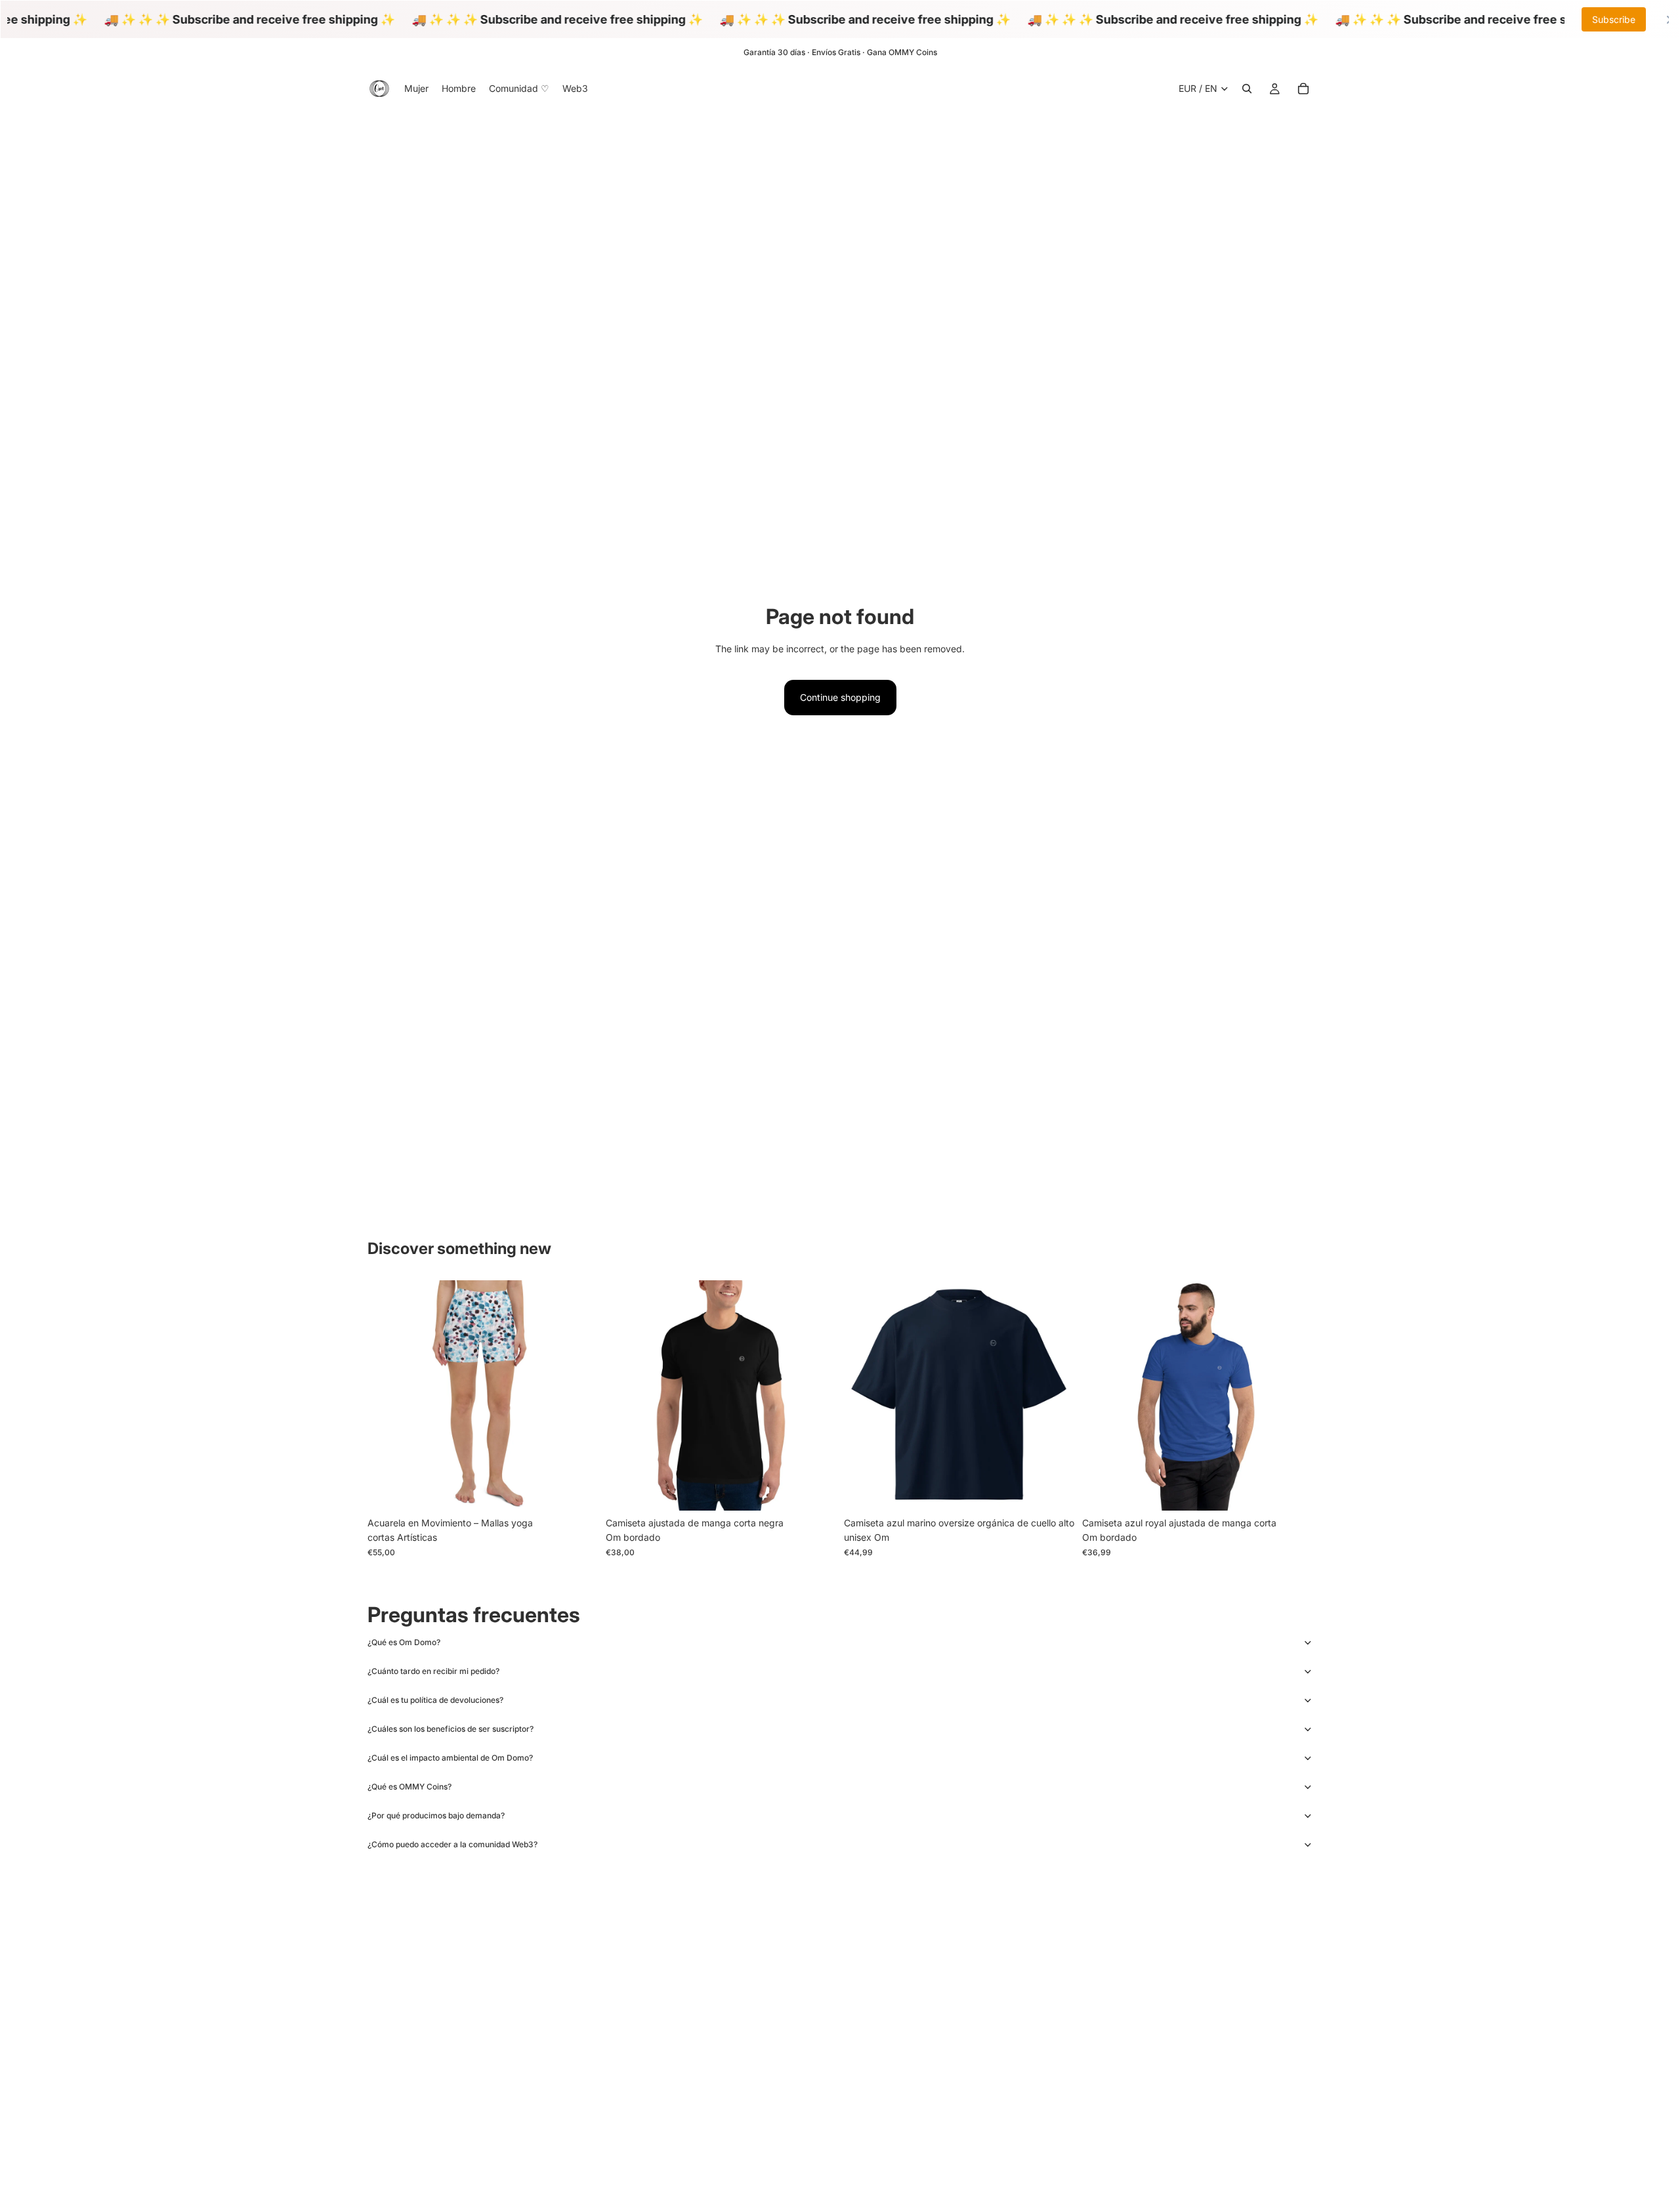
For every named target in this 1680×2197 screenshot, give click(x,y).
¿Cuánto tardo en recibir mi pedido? (433, 1671)
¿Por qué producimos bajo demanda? (436, 1815)
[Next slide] (578, 1396)
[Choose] (577, 1491)
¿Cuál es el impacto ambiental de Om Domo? (450, 1758)
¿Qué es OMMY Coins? (409, 1787)
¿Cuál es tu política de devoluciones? (435, 1700)
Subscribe (1614, 19)
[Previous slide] (387, 1396)
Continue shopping (840, 697)
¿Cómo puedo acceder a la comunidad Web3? (452, 1844)
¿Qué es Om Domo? (404, 1642)
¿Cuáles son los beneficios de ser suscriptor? (451, 1729)
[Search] (1247, 89)
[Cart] (1303, 89)
